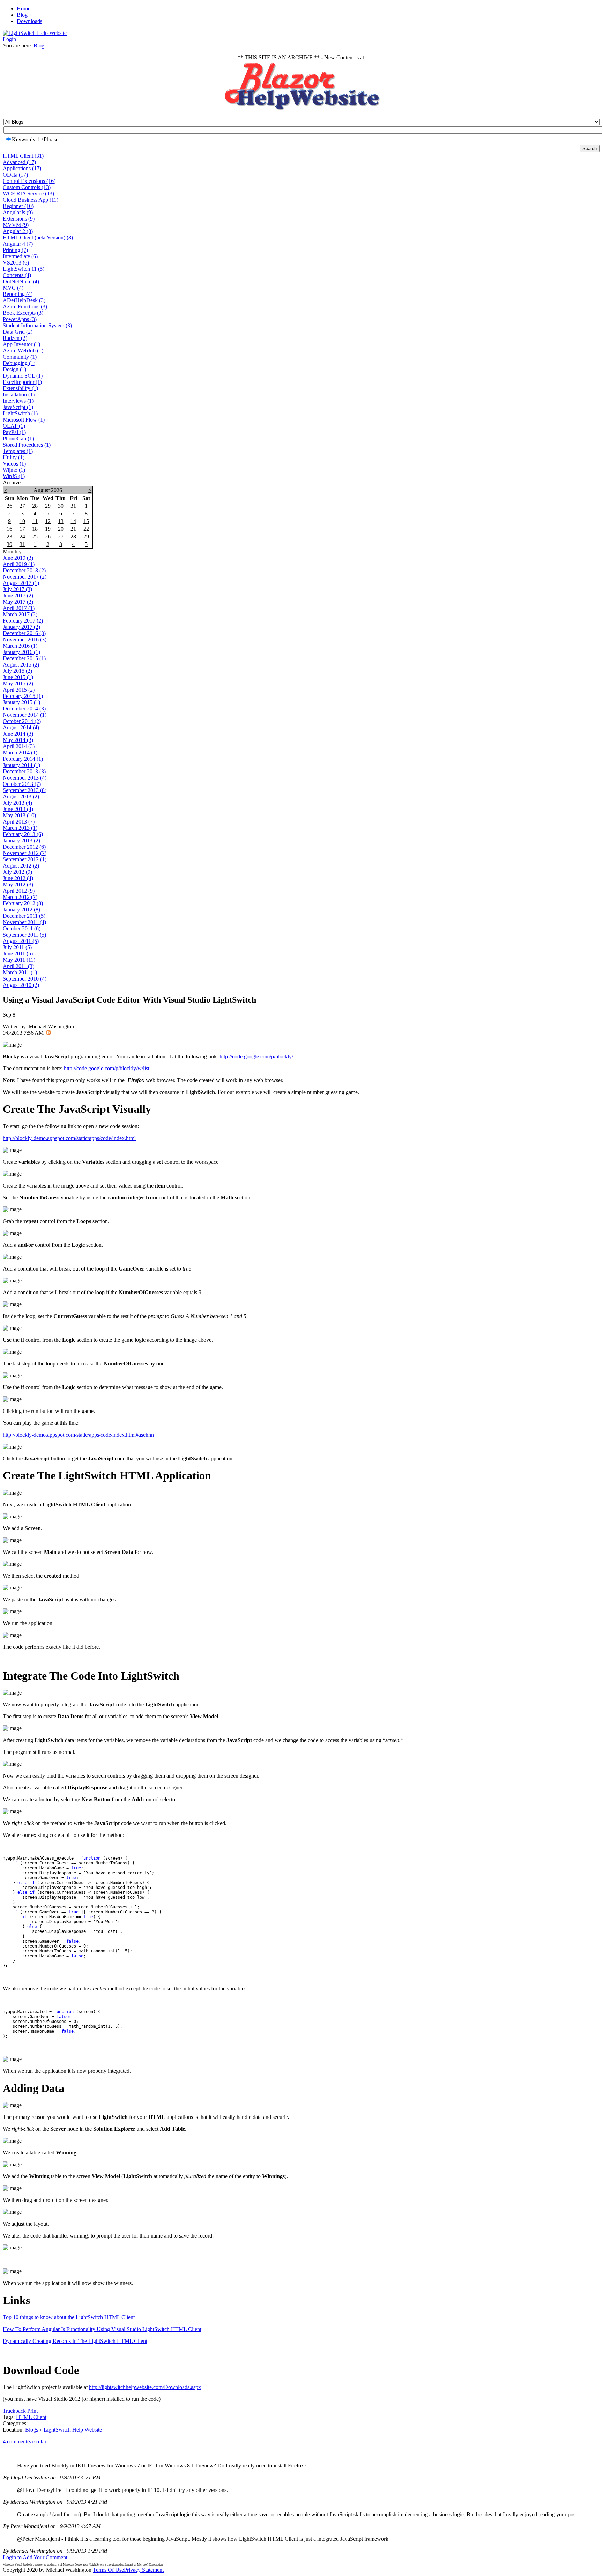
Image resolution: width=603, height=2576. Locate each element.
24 (22, 537)
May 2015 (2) (18, 683)
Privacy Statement (144, 2570)
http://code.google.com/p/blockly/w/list (107, 1068)
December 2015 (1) (24, 658)
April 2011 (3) (18, 966)
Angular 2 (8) (18, 231)
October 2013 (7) (22, 784)
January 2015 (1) (21, 702)
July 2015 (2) (17, 671)
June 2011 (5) (18, 954)
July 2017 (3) (17, 589)
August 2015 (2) (21, 665)
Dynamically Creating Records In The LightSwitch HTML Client (75, 2341)
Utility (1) (14, 457)
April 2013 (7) (19, 822)
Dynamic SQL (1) (23, 376)
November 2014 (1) (25, 715)
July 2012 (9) (17, 872)
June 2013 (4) (18, 809)
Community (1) (20, 357)
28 (35, 506)
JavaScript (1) (18, 407)
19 (48, 529)
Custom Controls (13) (27, 187)
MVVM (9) (16, 225)
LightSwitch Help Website (73, 2430)
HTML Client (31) (23, 156)
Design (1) (14, 369)
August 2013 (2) (21, 796)
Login (9, 39)
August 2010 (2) (21, 985)
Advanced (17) (19, 162)
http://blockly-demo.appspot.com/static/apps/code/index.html (69, 1138)
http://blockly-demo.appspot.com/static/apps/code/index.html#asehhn (78, 1435)
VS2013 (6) (16, 263)
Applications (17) (22, 168)
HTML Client (31, 2417)
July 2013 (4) (17, 803)
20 (61, 529)
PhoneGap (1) (18, 438)
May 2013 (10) (19, 815)
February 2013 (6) (23, 834)
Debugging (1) (19, 363)
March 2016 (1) (20, 646)
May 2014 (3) (18, 740)
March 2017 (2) (20, 614)
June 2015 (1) (18, 677)
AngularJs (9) (18, 212)
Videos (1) (14, 464)
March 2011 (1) (20, 972)
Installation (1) (19, 394)
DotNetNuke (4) (21, 281)
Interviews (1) (18, 401)
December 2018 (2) (24, 570)
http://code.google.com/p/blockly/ (256, 1056)
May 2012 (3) (18, 884)
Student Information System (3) (37, 325)
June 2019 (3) (18, 558)
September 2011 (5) (24, 935)
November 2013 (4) (25, 778)
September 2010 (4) (25, 979)
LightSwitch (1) (20, 413)
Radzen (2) (15, 338)
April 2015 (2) (19, 690)
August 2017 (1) (21, 583)
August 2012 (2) (21, 866)
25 (35, 537)
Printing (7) (15, 250)
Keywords (23, 139)
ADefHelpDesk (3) (24, 300)
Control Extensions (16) (29, 181)
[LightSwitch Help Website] (35, 33)
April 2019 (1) (19, 564)
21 (73, 529)
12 (48, 521)
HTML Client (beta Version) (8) (38, 237)
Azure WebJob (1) (23, 351)
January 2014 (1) (21, 765)
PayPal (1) (14, 432)
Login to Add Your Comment (35, 2557)
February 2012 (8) (23, 903)
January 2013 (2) (21, 840)
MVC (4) (13, 288)
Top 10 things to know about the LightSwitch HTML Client (69, 2317)
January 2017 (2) (21, 627)
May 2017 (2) (18, 602)
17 (22, 529)
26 (9, 506)
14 (73, 521)
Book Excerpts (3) (23, 313)
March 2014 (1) (20, 753)
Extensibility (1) (20, 388)
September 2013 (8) (25, 790)
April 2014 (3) (19, 746)
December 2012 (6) (24, 847)
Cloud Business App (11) (31, 200)
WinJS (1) (14, 476)
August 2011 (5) (21, 941)
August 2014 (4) (21, 727)
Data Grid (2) (18, 332)
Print (32, 2411)
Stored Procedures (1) (27, 445)
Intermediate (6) (20, 256)
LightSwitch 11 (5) (24, 269)
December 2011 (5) (24, 916)
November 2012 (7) (25, 853)
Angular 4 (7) (18, 244)
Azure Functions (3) (25, 307)
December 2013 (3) (24, 771)
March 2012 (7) (20, 897)
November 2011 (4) (24, 922)
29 (48, 506)
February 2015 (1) (23, 696)
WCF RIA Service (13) (28, 193)
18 (35, 529)
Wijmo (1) (14, 470)
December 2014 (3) (24, 709)
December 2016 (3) (24, 633)
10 (22, 521)
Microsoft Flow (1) (24, 420)
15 (86, 521)
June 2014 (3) (18, 734)
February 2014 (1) (23, 759)
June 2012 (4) (18, 878)
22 (86, 529)
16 (9, 529)
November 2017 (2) (25, 577)
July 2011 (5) (17, 947)
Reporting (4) (18, 294)
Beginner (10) (18, 206)
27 (22, 506)
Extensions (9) (19, 219)
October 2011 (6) (22, 928)
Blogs (32, 2430)
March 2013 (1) (20, 828)
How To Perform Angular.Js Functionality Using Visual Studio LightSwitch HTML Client (102, 2329)
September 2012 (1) (25, 859)
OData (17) (15, 175)
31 (73, 506)
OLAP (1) (14, 426)
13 (61, 521)
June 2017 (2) (18, 595)
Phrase (51, 139)
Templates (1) (18, 451)
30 (61, 506)
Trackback (14, 2411)
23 (9, 537)
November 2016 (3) (25, 639)
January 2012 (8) (21, 910)
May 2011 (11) (19, 960)
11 (35, 521)
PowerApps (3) (20, 319)
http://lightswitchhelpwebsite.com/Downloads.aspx (145, 2387)
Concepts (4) (17, 275)
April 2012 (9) (19, 891)
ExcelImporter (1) (22, 382)
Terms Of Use (108, 2570)
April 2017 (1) (19, 608)
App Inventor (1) (21, 344)
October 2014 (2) (22, 721)
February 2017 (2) (23, 621)
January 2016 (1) (21, 652)
